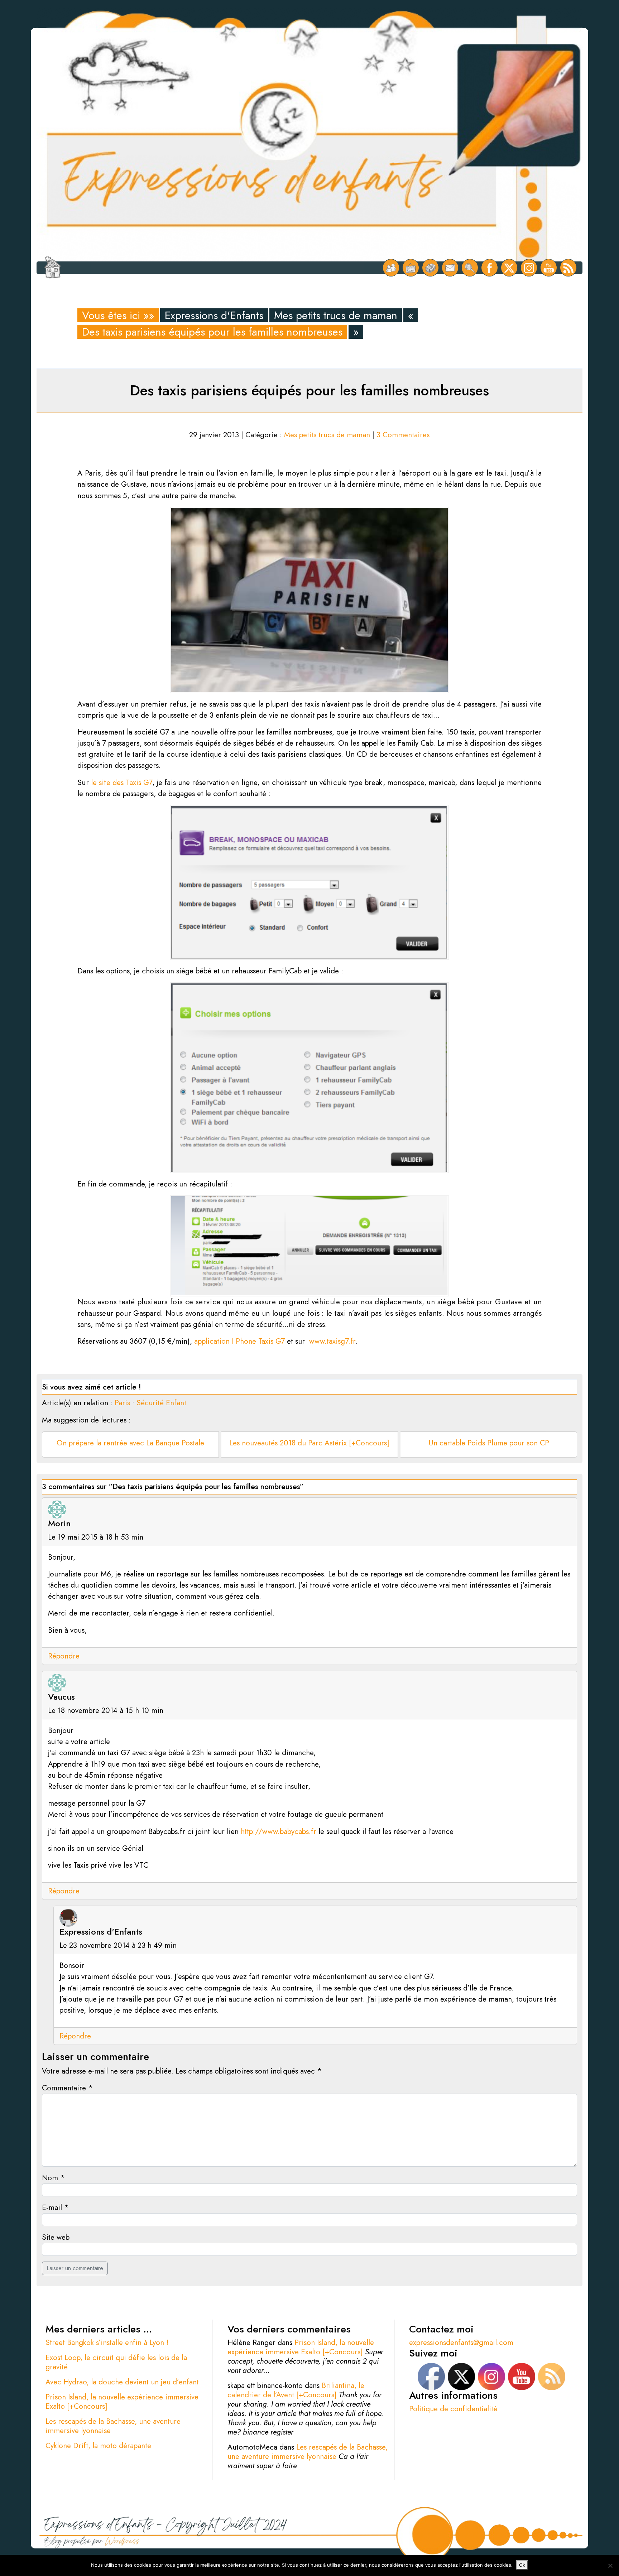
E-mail (55, 2207)
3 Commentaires (403, 435)
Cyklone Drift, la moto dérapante (98, 2446)
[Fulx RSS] (568, 268)
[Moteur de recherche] (470, 268)
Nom (53, 2178)
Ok (522, 2565)
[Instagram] (529, 268)
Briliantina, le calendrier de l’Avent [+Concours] (296, 2390)
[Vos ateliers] (411, 268)
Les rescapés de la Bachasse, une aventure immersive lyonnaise (113, 2426)
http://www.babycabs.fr (279, 1831)
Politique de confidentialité (453, 2409)
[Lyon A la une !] (391, 268)
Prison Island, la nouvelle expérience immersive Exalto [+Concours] (122, 2402)
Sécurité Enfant (161, 1403)
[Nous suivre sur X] (509, 268)
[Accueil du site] (52, 268)
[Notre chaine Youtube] (549, 268)
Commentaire (67, 2088)
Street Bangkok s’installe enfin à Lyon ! (107, 2343)
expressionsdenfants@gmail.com (461, 2343)
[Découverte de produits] (430, 268)
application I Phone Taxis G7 (239, 1341)
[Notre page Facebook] (490, 268)
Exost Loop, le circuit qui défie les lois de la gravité (116, 2362)
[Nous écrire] (450, 268)
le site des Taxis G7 (122, 783)
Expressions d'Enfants (214, 315)
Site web (56, 2237)
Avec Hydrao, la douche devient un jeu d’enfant (122, 2382)
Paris (122, 1403)
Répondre (64, 1656)
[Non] (610, 2566)
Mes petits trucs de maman (336, 315)
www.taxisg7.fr (332, 1341)
